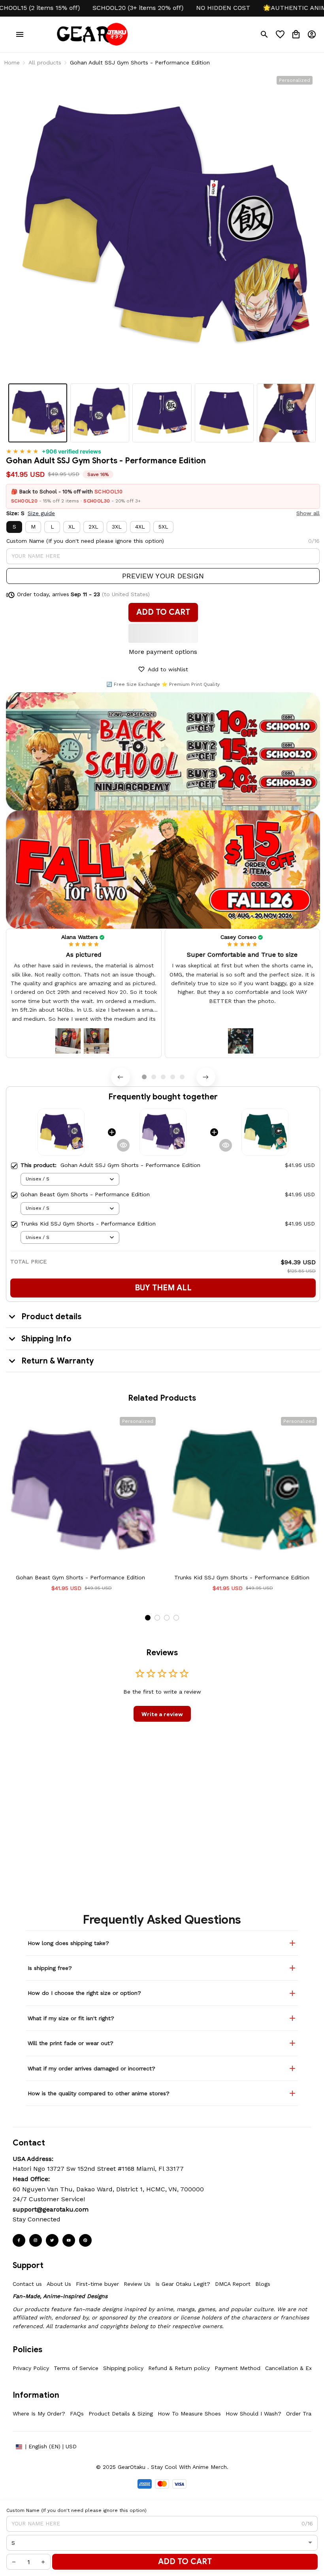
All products (45, 62)
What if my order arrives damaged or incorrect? (91, 2068)
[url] (51, 2210)
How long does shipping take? (68, 1943)
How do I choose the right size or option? (84, 1993)
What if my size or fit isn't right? (71, 2018)
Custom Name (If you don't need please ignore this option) (85, 541)
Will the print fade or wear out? (71, 2043)
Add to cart (185, 2562)
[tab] (144, 1077)
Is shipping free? (50, 1968)
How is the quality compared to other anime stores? (99, 2093)
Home (12, 62)
